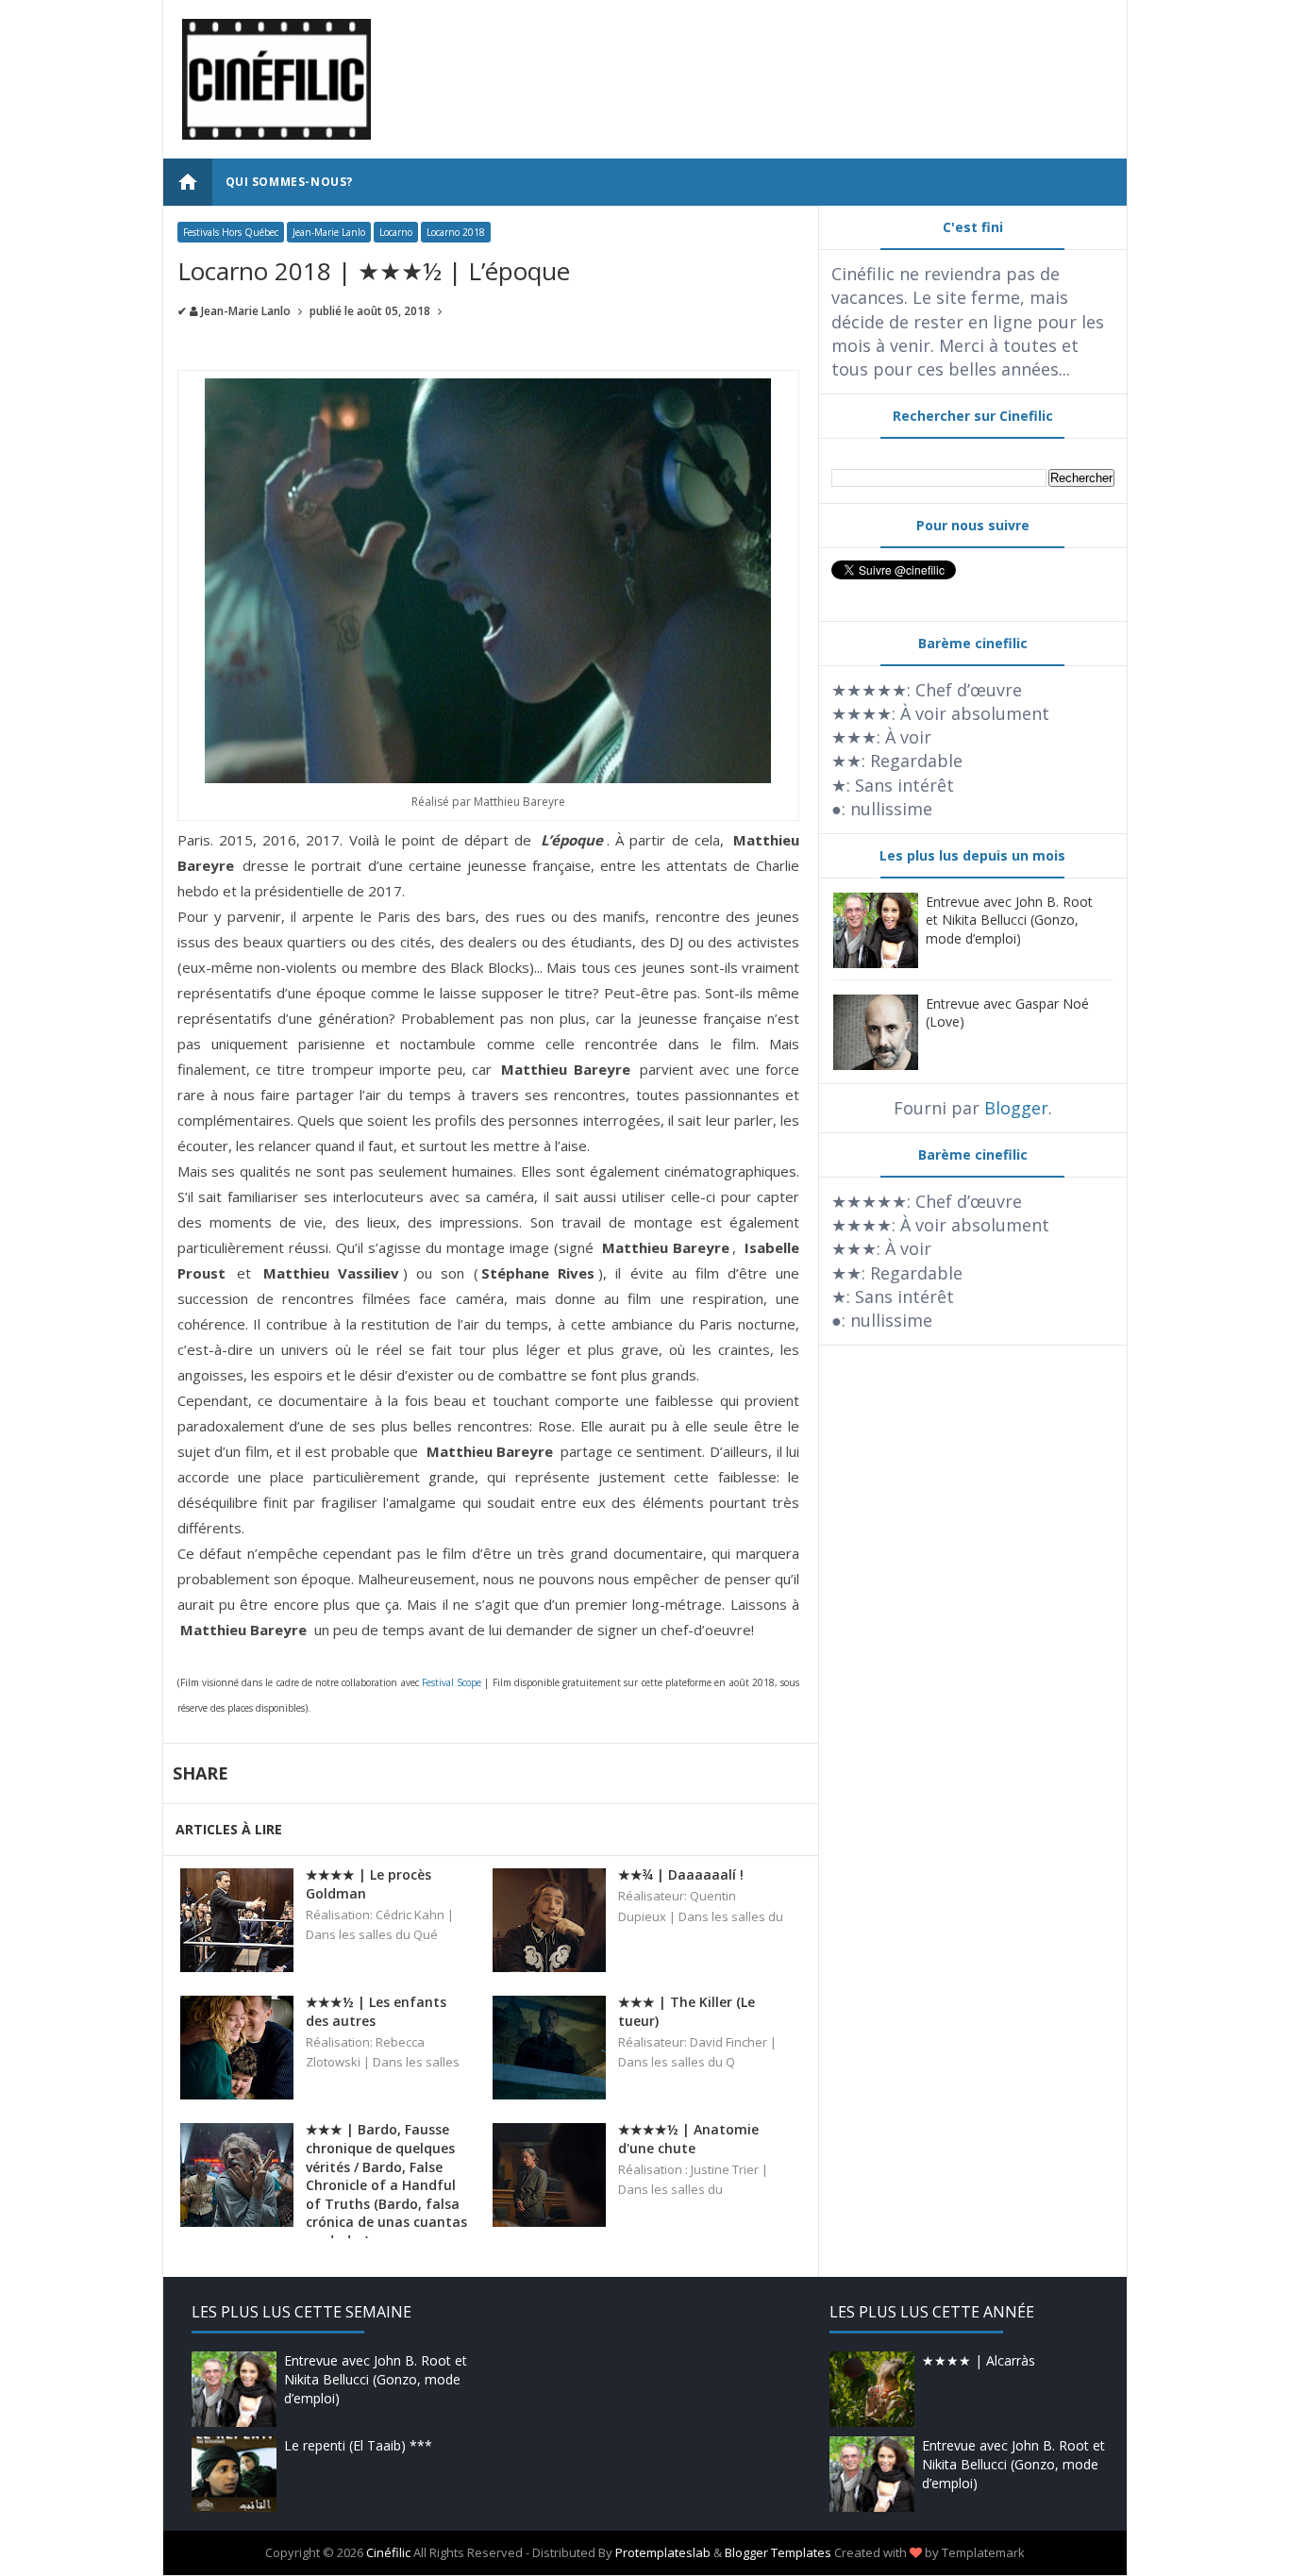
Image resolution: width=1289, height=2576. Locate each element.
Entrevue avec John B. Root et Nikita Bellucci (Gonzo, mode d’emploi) (1009, 920)
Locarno (396, 232)
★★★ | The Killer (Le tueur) (686, 2011)
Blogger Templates (778, 2552)
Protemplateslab (663, 2552)
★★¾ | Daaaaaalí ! (681, 1874)
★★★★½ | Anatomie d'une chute (688, 2139)
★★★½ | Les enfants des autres (376, 2011)
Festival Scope (452, 1682)
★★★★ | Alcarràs (979, 2360)
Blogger (1016, 1108)
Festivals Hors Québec (231, 232)
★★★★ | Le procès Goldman (368, 1884)
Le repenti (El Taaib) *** (358, 2445)
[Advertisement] (764, 61)
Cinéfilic (388, 2552)
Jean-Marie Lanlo (329, 232)
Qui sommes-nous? (290, 182)
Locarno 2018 (456, 232)
